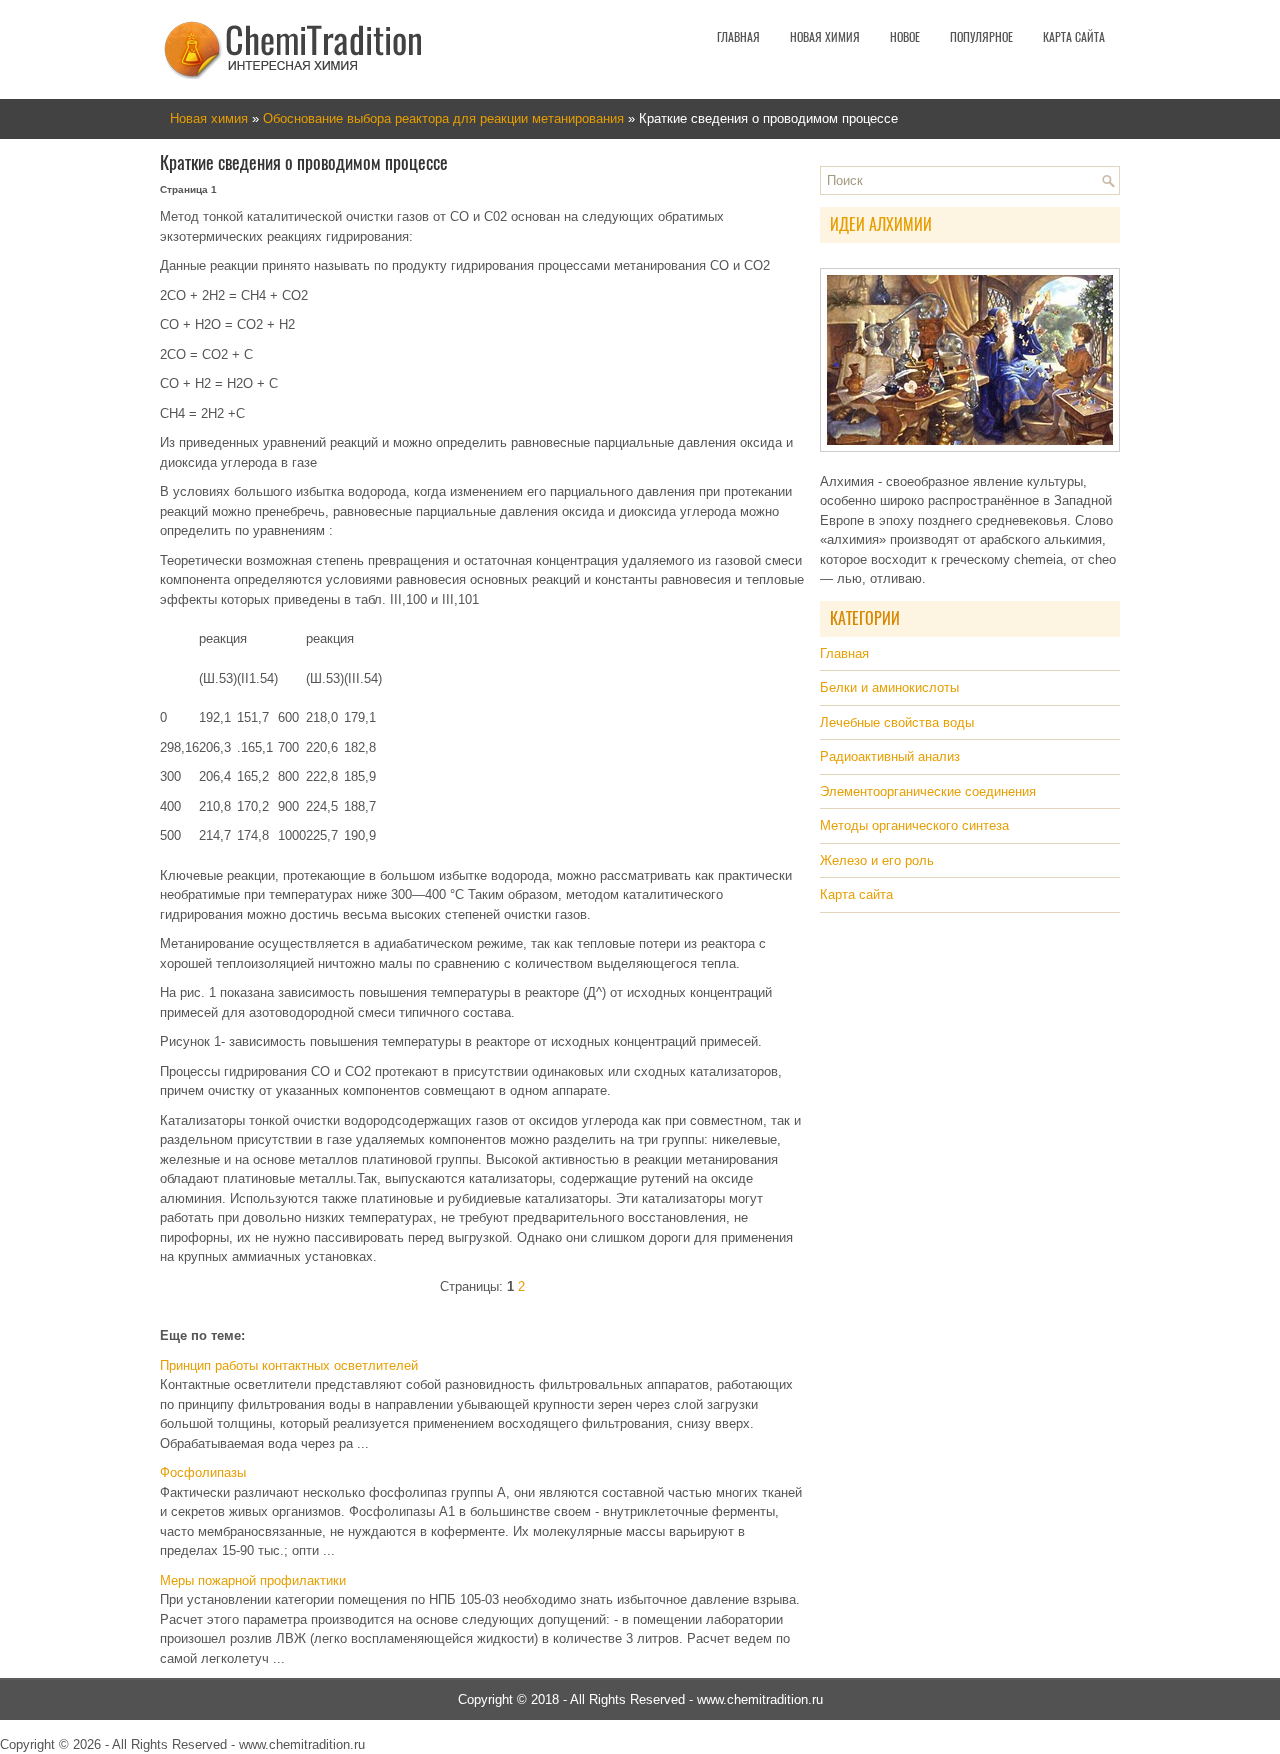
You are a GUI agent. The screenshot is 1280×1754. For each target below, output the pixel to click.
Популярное (981, 37)
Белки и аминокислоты (889, 687)
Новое (905, 37)
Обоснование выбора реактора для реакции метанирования (443, 118)
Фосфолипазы (203, 1472)
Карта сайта (1074, 37)
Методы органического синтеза (914, 825)
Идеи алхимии (881, 224)
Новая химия (825, 37)
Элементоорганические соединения (928, 791)
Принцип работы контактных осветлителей (289, 1365)
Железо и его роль (877, 860)
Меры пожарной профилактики (253, 1580)
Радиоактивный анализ (890, 756)
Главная (738, 37)
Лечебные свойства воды (897, 722)
